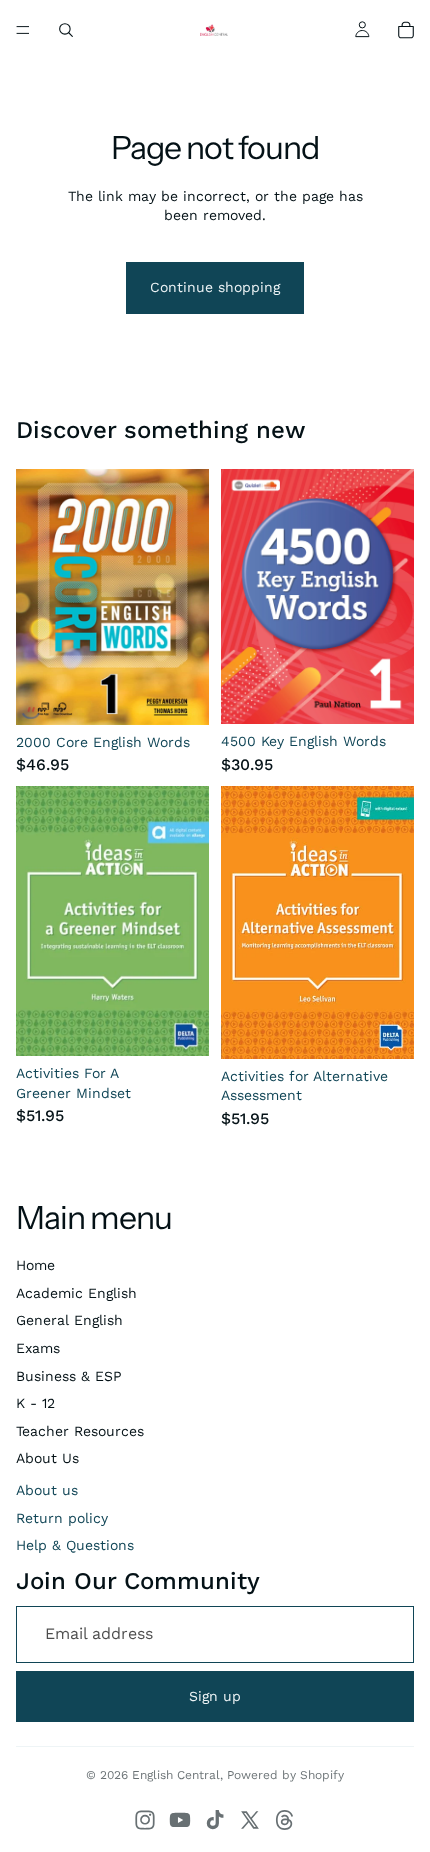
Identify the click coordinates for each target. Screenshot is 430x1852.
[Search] (66, 30)
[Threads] (285, 1820)
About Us (47, 1458)
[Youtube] (180, 1820)
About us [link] (47, 1490)
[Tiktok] (215, 1820)
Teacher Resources (80, 1431)
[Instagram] (145, 1820)
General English (69, 1320)
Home (35, 1265)
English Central (176, 1775)
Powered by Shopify (285, 1775)
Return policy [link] (62, 1518)
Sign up (215, 1696)
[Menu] (23, 30)
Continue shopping (215, 287)
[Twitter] (250, 1820)
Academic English (76, 1293)
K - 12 (35, 1403)
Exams (38, 1348)
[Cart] (406, 30)
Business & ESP (69, 1376)
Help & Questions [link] (75, 1545)
